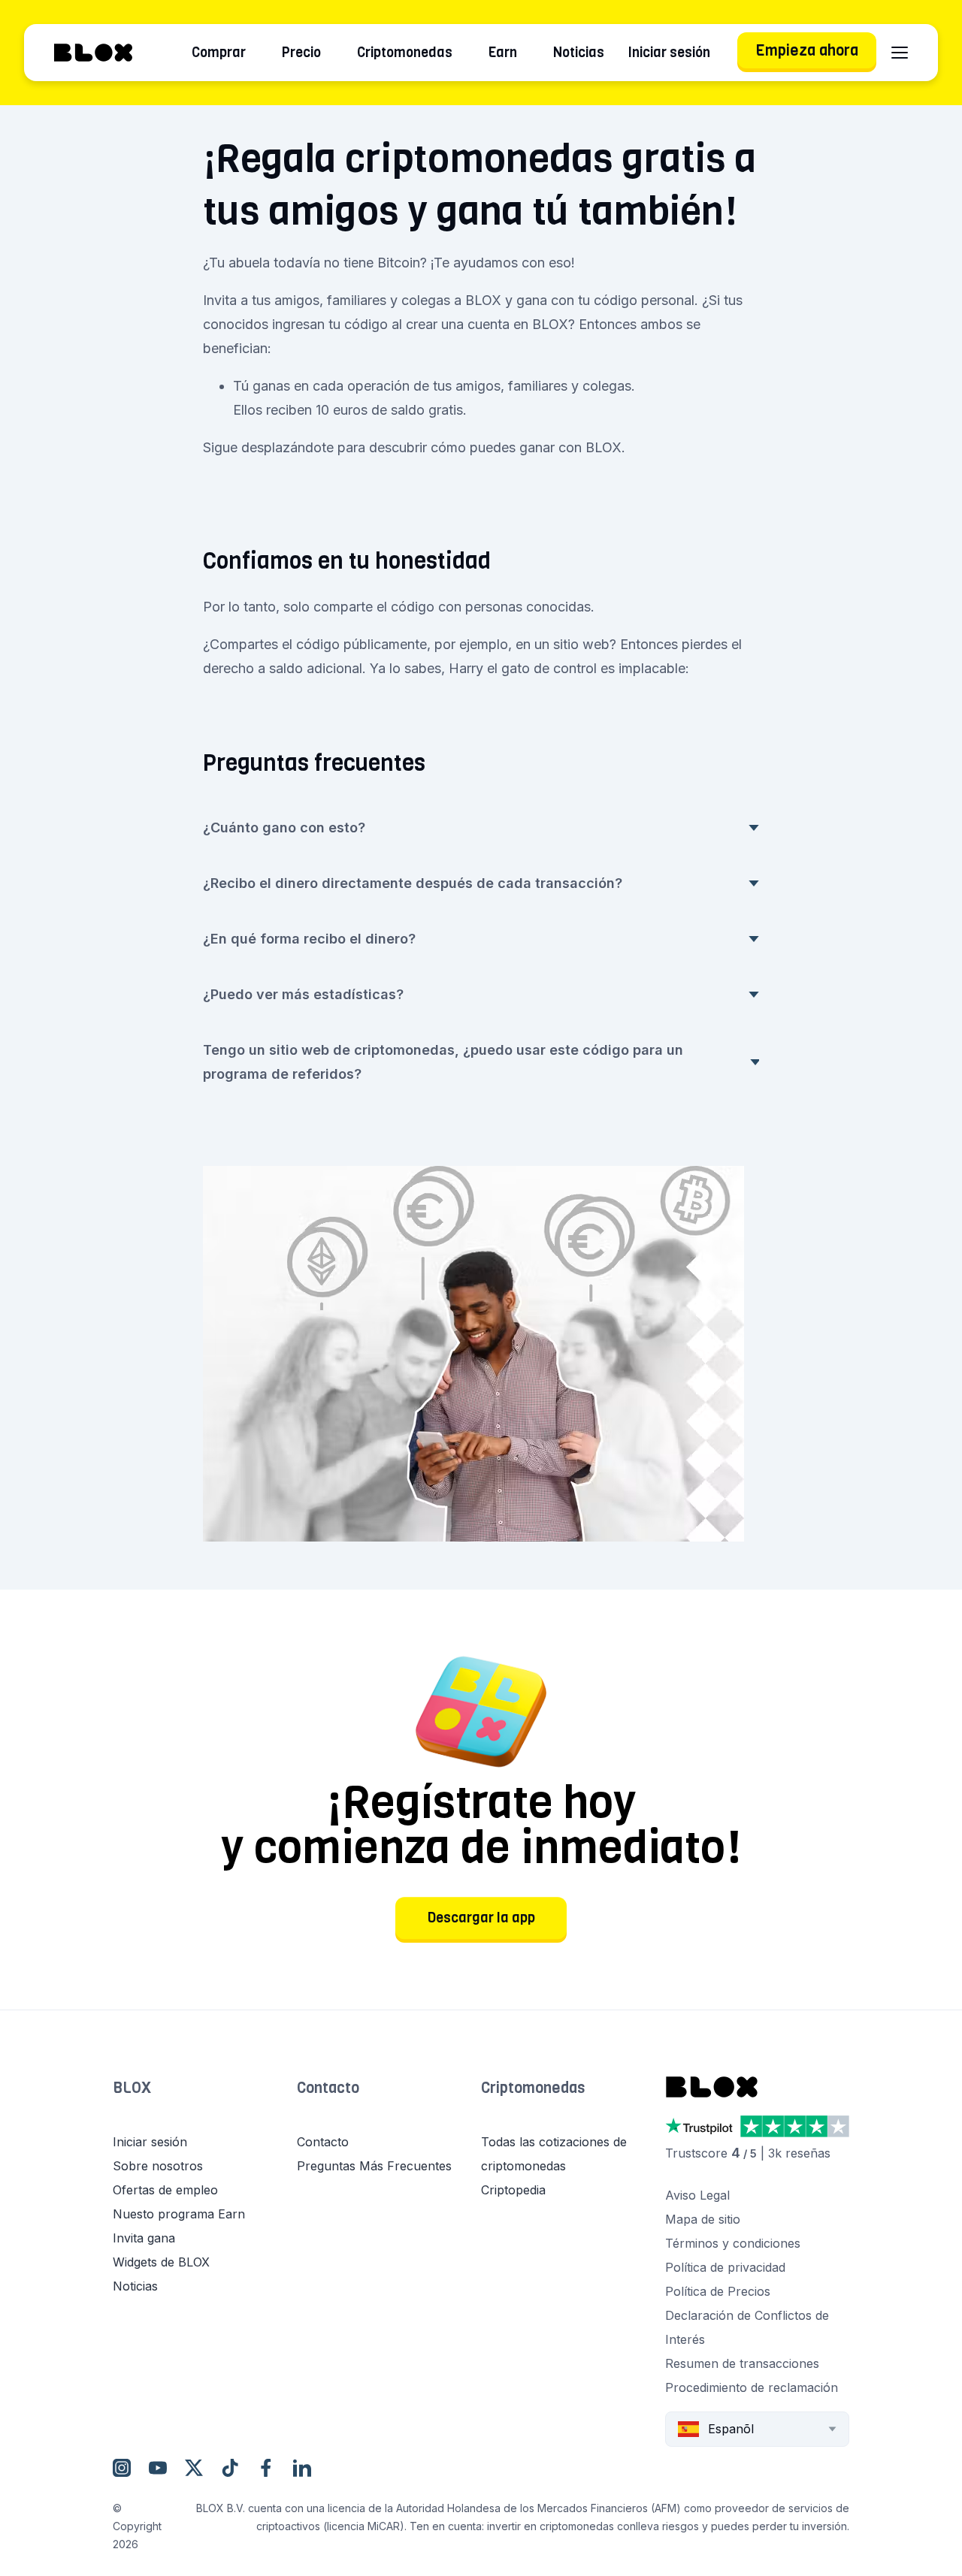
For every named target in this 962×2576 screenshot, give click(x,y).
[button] (205, 2103)
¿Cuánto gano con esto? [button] (284, 827)
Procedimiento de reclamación (752, 2387)
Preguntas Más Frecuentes (374, 2166)
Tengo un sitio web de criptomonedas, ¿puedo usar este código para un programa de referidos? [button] (443, 1062)
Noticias (579, 53)
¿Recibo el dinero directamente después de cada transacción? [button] (413, 883)
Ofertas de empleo (165, 2190)
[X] (194, 2468)
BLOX (132, 2088)
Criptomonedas (405, 53)
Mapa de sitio (703, 2219)
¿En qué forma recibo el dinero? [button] (309, 939)
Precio (301, 53)
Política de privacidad (725, 2267)
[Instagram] (122, 2468)
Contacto (328, 2088)
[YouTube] (158, 2468)
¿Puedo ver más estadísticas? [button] (303, 994)
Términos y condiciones (733, 2243)
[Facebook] (266, 2468)
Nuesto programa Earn (179, 2214)
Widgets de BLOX (161, 2262)
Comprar (219, 53)
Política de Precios (718, 2291)
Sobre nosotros (158, 2166)
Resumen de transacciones (742, 2363)
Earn (503, 53)
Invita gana (144, 2238)
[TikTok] (230, 2468)
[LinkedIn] (302, 2468)
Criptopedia (513, 2190)
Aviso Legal (697, 2195)
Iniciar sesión (669, 53)
